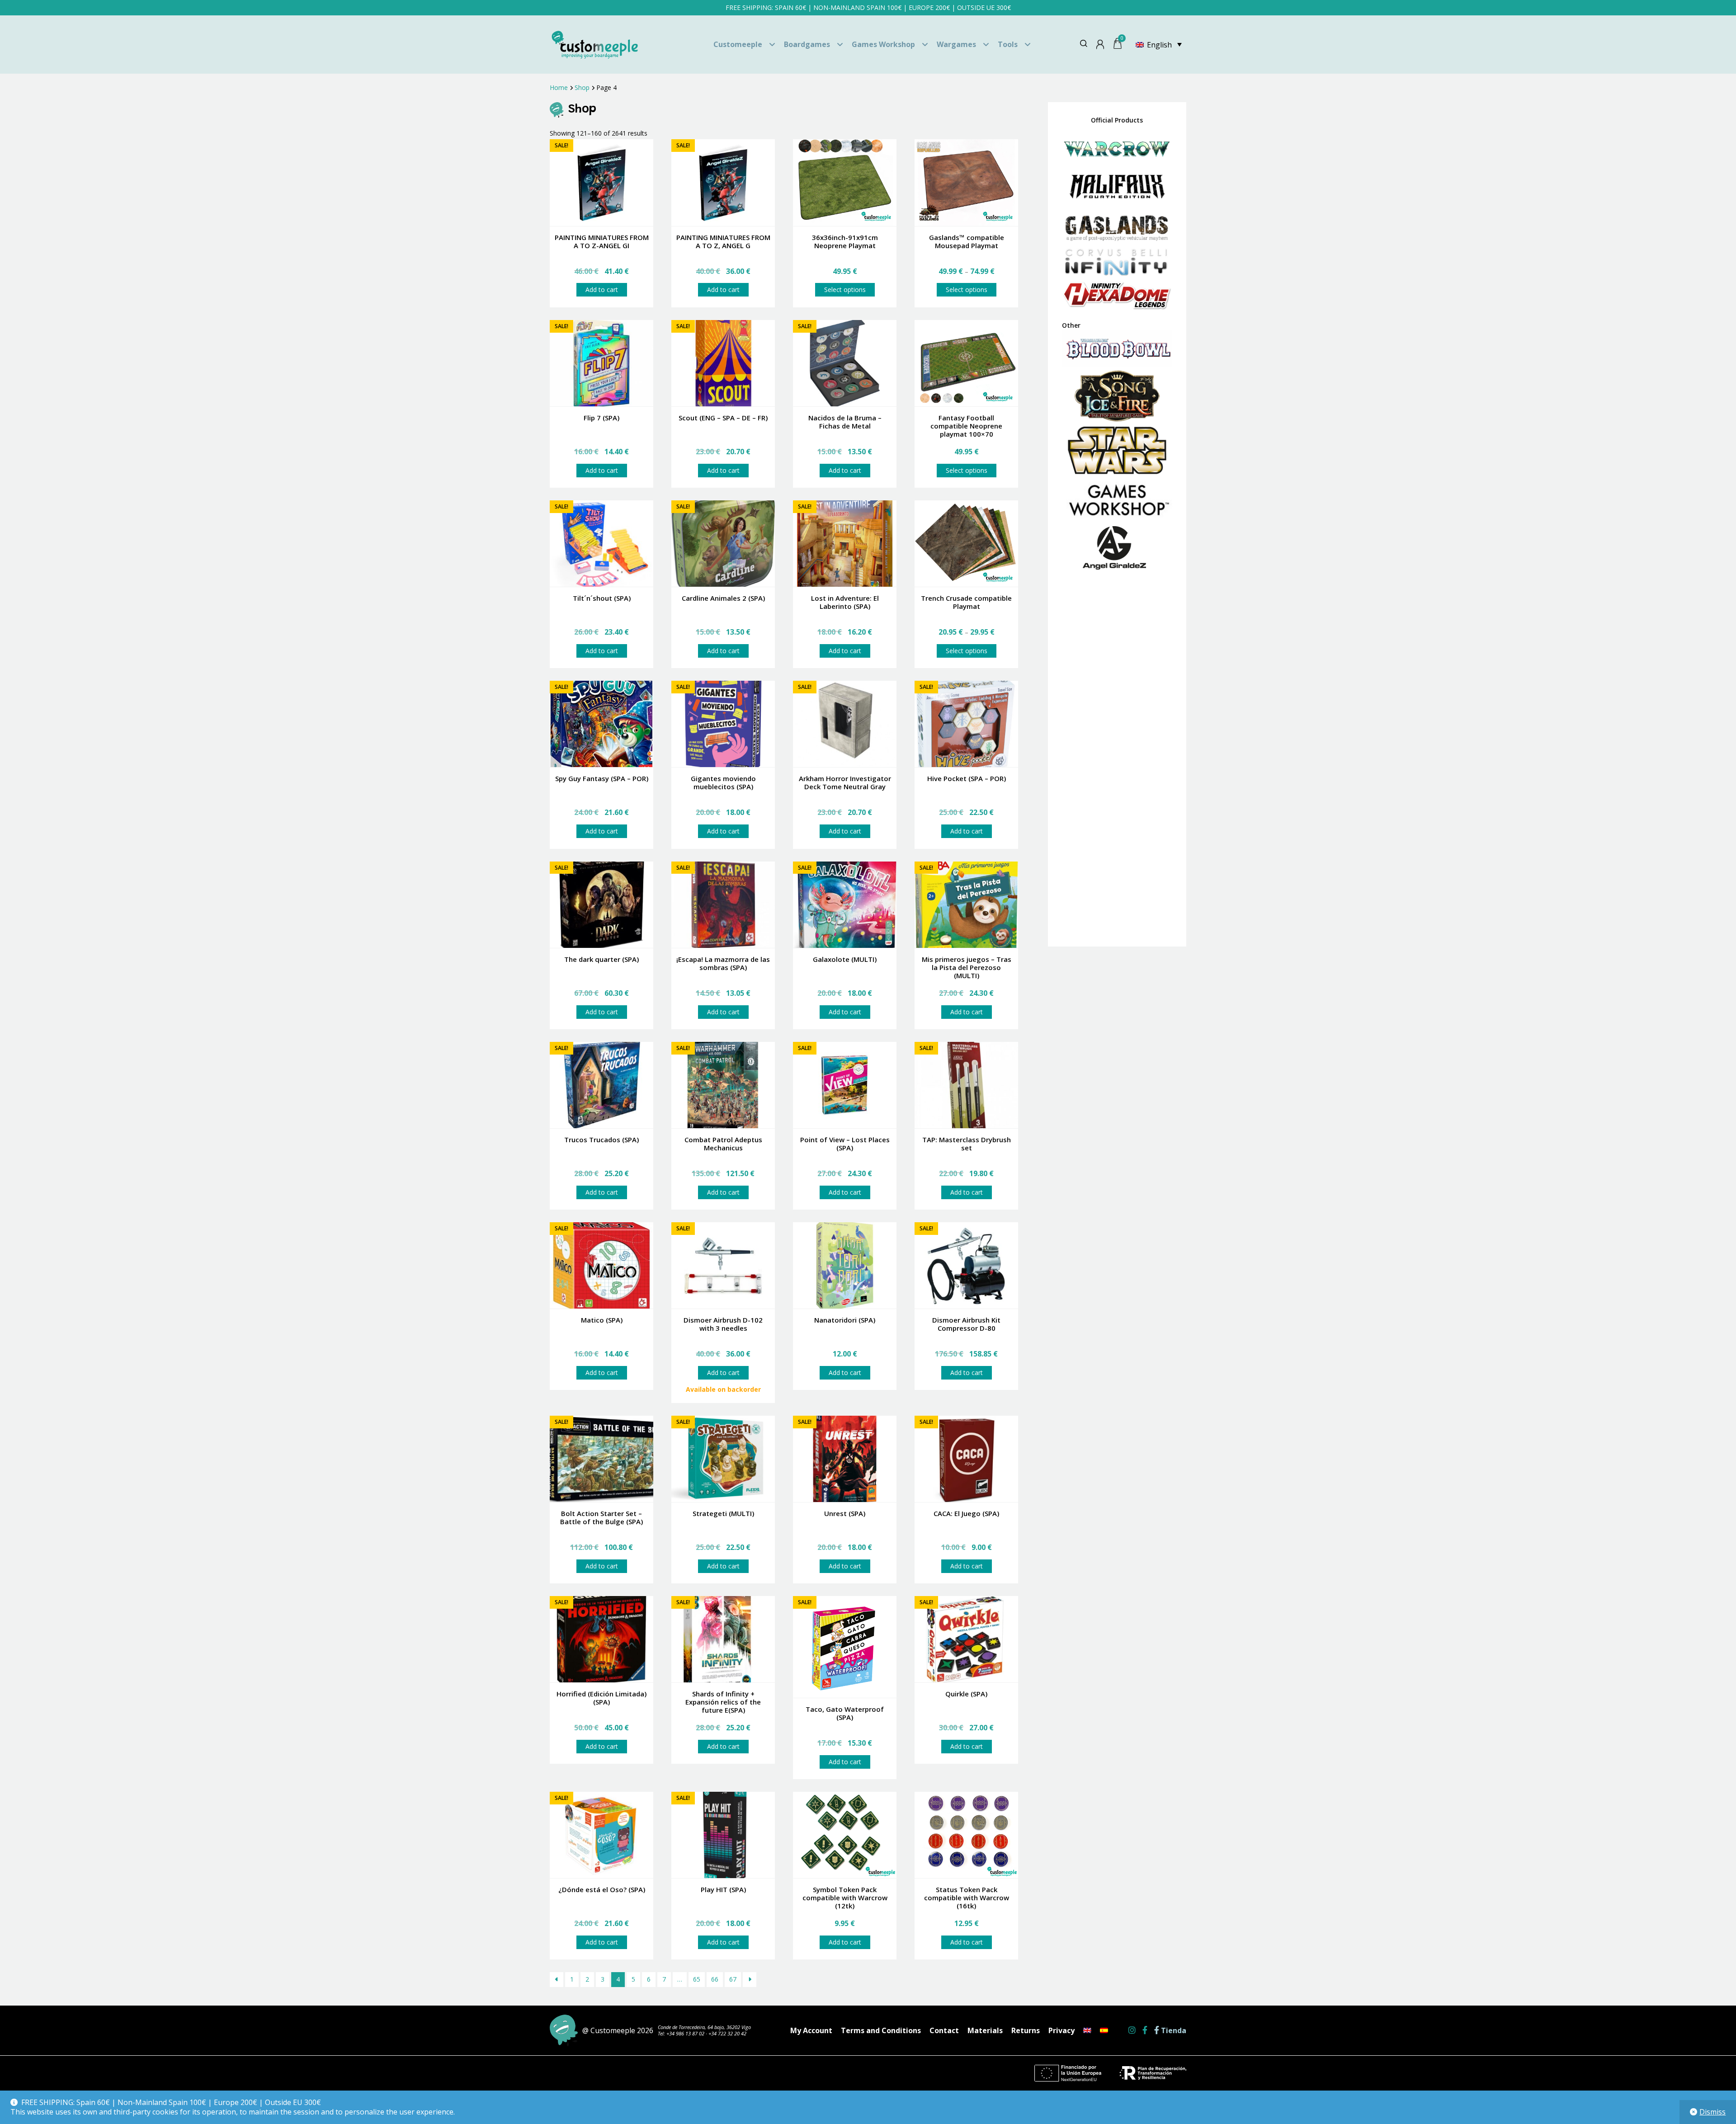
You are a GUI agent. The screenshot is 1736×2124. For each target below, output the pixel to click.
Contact (944, 2030)
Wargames (956, 44)
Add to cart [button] (602, 290)
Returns (1026, 2030)
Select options (845, 290)
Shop (582, 87)
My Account (811, 2030)
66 (715, 1979)
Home (559, 87)
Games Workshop (883, 44)
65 (697, 1979)
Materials (985, 2030)
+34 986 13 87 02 (685, 2033)
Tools (1008, 44)
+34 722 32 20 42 (727, 2033)
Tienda (1173, 2031)
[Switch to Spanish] (1104, 2030)
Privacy (1061, 2030)
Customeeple (738, 44)
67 (733, 1979)
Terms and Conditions (881, 2030)
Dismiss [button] (1712, 2112)
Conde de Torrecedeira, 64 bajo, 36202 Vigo (704, 2027)
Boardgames (807, 44)
